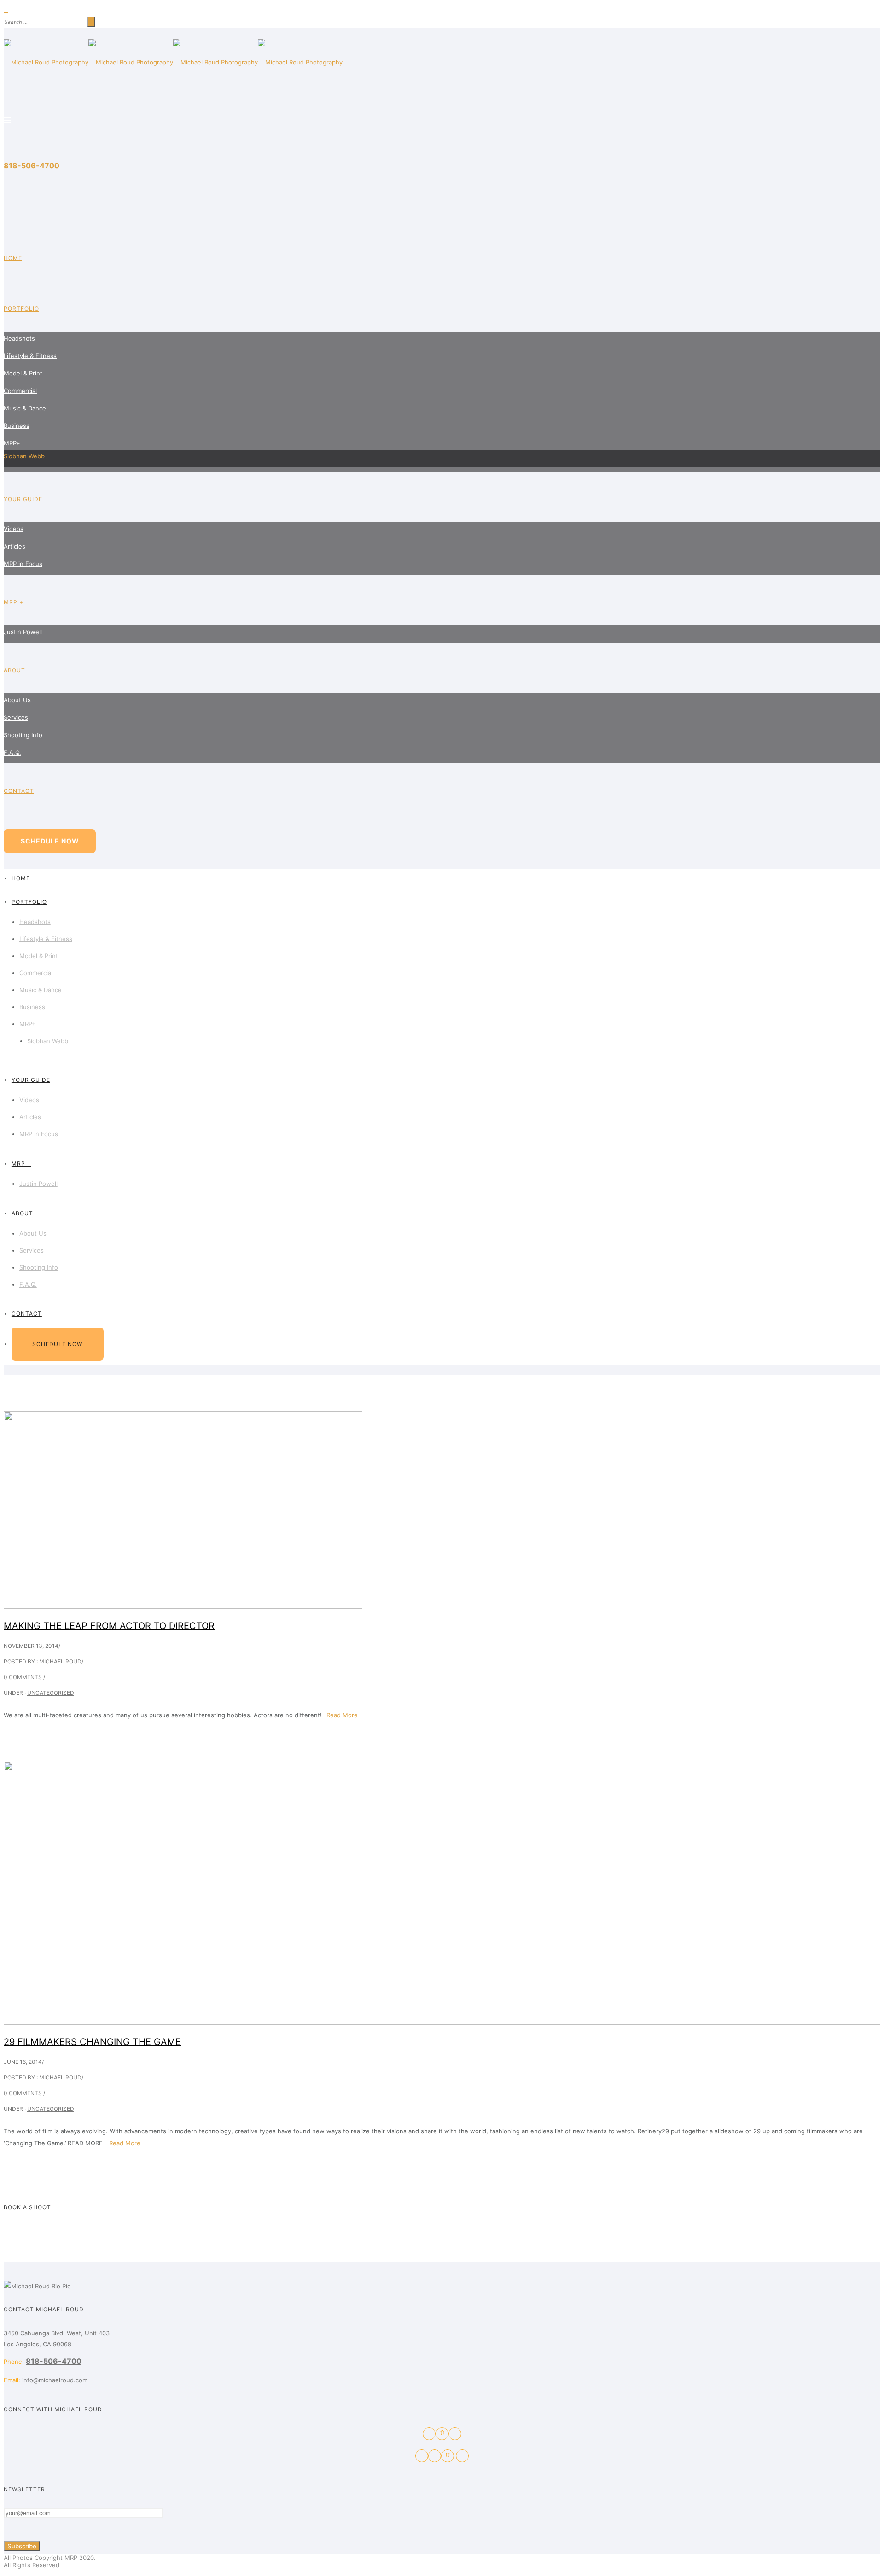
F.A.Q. (12, 752)
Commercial (20, 391)
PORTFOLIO (21, 309)
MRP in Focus (23, 564)
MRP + (14, 602)
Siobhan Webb (24, 456)
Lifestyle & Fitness (30, 356)
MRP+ (12, 443)
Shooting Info (23, 735)
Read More (342, 1715)
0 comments (23, 1677)
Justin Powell (23, 632)
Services (16, 717)
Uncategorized (51, 1693)
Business (17, 426)
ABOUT (15, 670)
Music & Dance (25, 408)
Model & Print (23, 373)
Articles (15, 546)
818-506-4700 (32, 166)
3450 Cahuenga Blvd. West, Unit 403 (57, 2333)
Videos (14, 529)
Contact (19, 791)
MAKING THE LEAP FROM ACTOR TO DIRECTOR (109, 1626)
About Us (17, 700)
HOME (13, 258)
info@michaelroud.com (55, 2380)
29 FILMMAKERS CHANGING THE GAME (92, 2042)
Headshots (19, 338)
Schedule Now (50, 841)
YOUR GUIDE (23, 499)
